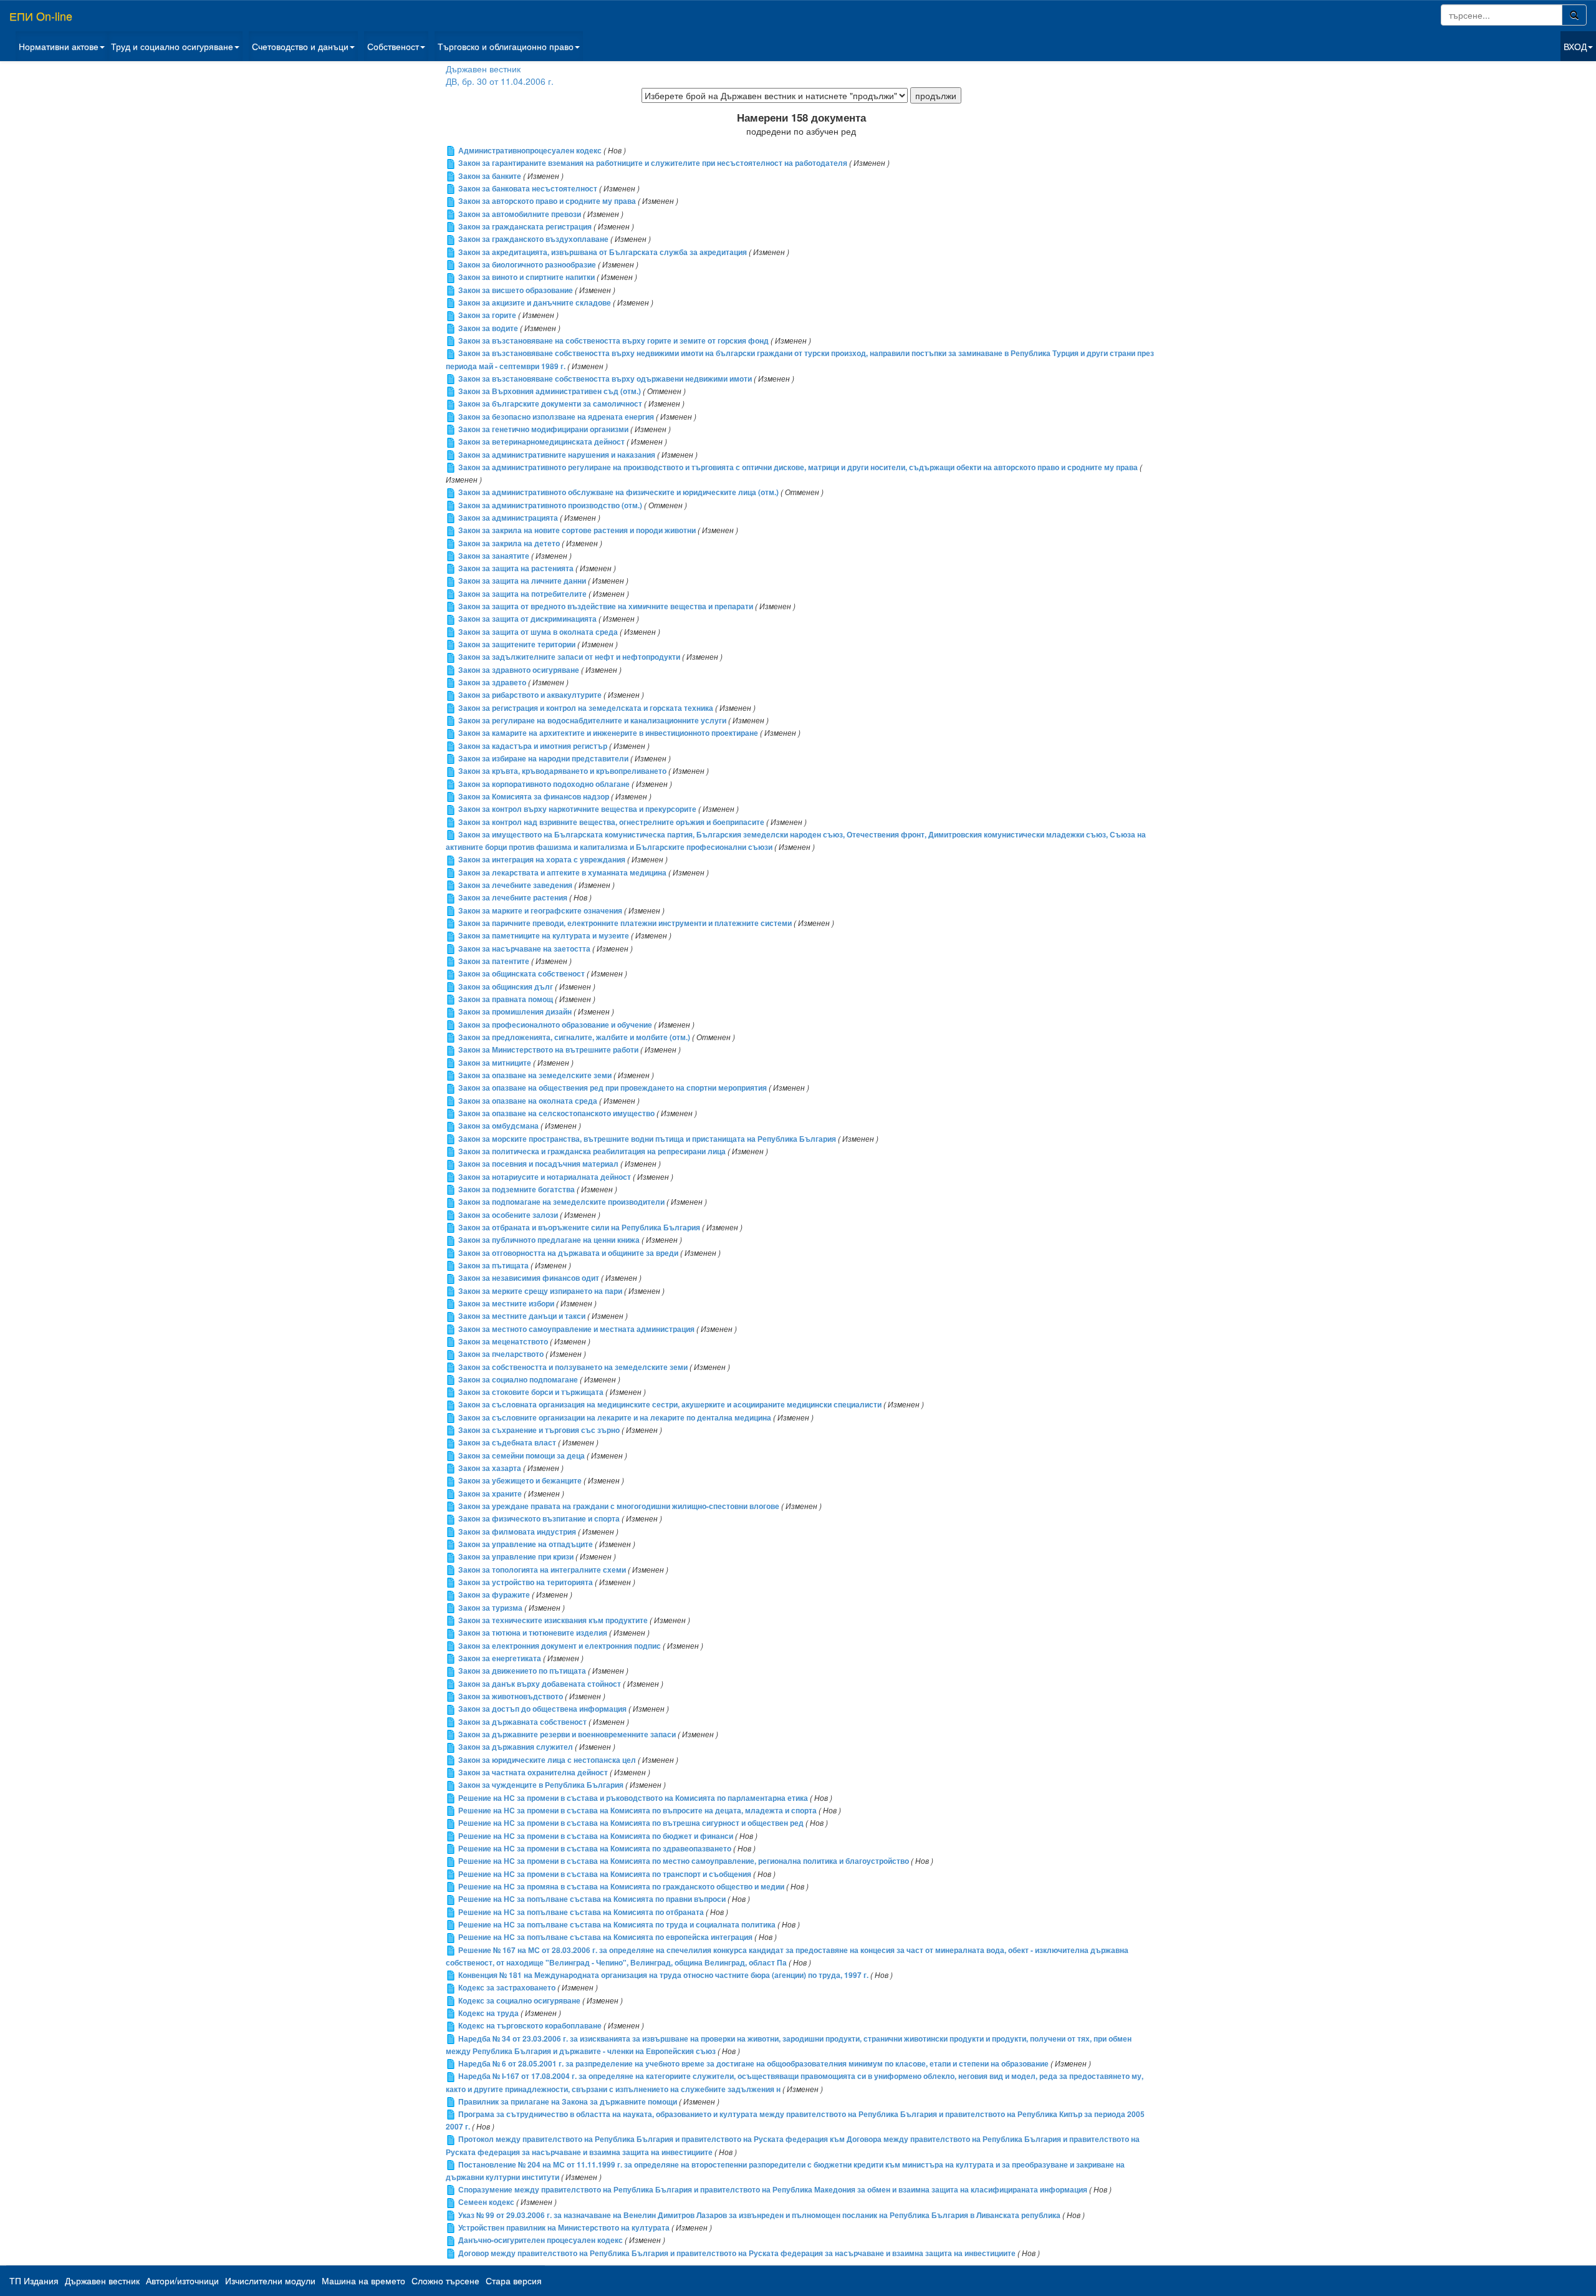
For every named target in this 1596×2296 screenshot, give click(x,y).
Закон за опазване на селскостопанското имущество (556, 1113)
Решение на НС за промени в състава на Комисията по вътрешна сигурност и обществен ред (631, 1823)
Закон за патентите (494, 961)
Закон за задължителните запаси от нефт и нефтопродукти (569, 657)
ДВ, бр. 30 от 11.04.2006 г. (500, 81)
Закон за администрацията (508, 518)
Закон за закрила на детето (509, 543)
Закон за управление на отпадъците (526, 1544)
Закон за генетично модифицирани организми (543, 429)
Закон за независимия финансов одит (529, 1278)
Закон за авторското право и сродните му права (547, 201)
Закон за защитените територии (517, 644)
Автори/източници (182, 2280)
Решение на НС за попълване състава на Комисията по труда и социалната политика (617, 1925)
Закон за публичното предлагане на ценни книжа (549, 1240)
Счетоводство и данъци (300, 46)
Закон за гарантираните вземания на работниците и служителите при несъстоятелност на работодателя (653, 163)
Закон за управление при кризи (516, 1557)
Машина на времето (363, 2280)
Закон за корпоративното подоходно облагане (544, 784)
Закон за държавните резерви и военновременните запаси (567, 1734)
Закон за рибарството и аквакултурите (530, 695)
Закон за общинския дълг (506, 987)
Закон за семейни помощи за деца (522, 1456)
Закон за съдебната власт (507, 1443)
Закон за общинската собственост (522, 974)
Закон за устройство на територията (526, 1582)
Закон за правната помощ (506, 999)
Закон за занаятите (494, 556)
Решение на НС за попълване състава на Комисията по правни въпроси (592, 1899)
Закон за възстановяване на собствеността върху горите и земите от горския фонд (613, 341)
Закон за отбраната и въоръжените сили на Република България (579, 1228)
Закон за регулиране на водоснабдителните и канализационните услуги (592, 721)
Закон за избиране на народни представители (543, 759)
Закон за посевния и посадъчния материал (538, 1164)
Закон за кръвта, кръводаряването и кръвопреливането (562, 771)
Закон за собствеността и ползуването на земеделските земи (573, 1367)
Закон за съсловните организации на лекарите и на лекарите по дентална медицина (615, 1418)
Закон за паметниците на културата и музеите (544, 936)
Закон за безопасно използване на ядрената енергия (556, 417)
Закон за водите (488, 328)
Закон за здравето (492, 683)
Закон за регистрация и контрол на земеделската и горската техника (586, 708)
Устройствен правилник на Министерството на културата (564, 2228)
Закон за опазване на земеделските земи (535, 1075)
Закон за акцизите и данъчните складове (535, 303)
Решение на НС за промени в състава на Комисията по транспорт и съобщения (605, 1874)
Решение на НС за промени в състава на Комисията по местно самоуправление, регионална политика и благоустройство (684, 1861)
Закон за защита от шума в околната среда (538, 632)
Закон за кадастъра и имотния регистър (533, 746)
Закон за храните (490, 1494)
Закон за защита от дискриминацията (527, 619)
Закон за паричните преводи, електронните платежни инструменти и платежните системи (625, 923)
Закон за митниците (495, 1063)
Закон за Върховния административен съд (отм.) (550, 391)
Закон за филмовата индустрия (517, 1532)
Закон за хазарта (490, 1468)
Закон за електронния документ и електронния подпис (560, 1646)
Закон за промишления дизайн (515, 1012)
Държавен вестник (483, 69)
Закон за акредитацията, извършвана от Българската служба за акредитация (603, 252)
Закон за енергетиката (500, 1658)
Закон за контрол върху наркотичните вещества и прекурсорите (577, 809)
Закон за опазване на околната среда (528, 1101)
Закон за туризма (490, 1608)
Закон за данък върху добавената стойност (540, 1684)
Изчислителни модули (270, 2280)
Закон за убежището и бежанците (520, 1481)
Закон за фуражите (494, 1595)
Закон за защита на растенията (516, 568)
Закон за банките (490, 176)
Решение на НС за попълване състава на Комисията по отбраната (581, 1912)
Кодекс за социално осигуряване (519, 2001)
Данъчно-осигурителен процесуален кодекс (541, 2240)
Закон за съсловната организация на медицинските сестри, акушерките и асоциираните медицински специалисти (670, 1405)
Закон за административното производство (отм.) (550, 505)
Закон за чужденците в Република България (541, 1785)
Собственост (393, 46)
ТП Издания (34, 2280)
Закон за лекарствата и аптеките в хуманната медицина (562, 873)
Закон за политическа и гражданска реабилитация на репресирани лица (592, 1151)
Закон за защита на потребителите (522, 594)
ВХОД (1575, 46)
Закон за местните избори (506, 1304)
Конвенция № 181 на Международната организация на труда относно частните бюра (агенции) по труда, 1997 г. (663, 1975)
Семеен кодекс (486, 2202)
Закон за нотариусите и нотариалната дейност (545, 1177)
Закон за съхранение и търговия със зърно (539, 1430)
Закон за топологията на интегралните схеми (542, 1570)
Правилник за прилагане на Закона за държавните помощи (568, 2102)
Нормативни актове (59, 46)
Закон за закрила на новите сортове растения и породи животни (577, 530)
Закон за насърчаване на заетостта (524, 949)
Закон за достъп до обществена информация (542, 1709)
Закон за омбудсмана (498, 1126)
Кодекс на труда (488, 2013)
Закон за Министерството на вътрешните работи (548, 1050)
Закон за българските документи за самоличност (550, 404)
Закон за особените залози (508, 1215)
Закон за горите (487, 315)
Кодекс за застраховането (507, 1988)
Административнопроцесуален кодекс (530, 151)
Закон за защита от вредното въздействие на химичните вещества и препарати (606, 606)
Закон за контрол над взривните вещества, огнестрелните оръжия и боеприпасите (611, 822)
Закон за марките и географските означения (540, 911)
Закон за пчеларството (501, 1354)
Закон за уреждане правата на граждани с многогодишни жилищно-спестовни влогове (619, 1506)
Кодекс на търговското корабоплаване (530, 2026)
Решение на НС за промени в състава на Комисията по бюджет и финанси (596, 1836)
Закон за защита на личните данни (522, 581)
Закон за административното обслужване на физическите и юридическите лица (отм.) (618, 492)
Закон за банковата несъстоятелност (528, 189)
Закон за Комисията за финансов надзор (534, 797)
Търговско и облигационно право (506, 46)
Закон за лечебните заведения (515, 885)
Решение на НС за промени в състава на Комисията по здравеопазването (595, 1849)
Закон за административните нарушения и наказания (557, 455)
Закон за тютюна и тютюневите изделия (533, 1633)
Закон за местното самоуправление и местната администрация (576, 1329)
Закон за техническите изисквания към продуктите (553, 1620)
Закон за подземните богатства (517, 1189)
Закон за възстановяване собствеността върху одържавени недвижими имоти (605, 379)
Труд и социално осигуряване (172, 46)
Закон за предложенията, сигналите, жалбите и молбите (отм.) (574, 1037)
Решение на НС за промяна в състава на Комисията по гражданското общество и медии (621, 1887)
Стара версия (514, 2280)
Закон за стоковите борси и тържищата (531, 1392)
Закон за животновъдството (511, 1696)
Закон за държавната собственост (522, 1722)
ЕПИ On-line (41, 16)
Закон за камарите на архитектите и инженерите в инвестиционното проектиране (608, 733)
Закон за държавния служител (516, 1747)
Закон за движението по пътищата (522, 1671)
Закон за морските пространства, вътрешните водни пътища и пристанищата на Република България (647, 1139)
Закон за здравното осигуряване (519, 670)
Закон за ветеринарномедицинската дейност (541, 442)
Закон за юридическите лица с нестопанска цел (547, 1760)
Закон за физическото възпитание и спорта (539, 1519)
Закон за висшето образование (516, 290)
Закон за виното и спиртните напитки (526, 277)
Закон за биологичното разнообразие (527, 265)
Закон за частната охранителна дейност (533, 1773)
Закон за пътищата (493, 1266)
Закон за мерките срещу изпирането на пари (540, 1291)
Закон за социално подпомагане (518, 1380)
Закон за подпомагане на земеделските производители (561, 1202)
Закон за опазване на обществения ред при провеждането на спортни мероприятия (613, 1088)
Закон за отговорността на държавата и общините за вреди (568, 1253)
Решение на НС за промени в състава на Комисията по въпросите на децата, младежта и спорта (637, 1811)
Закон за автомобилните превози (520, 214)
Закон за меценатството (503, 1342)
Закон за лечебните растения (513, 898)
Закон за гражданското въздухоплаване (533, 239)
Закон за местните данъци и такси (522, 1316)
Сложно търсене (445, 2280)
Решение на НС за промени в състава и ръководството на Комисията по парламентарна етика (633, 1798)
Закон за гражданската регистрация (525, 227)
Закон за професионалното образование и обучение (555, 1025)
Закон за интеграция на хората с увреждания (542, 860)
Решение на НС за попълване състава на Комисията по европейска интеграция (605, 1937)
